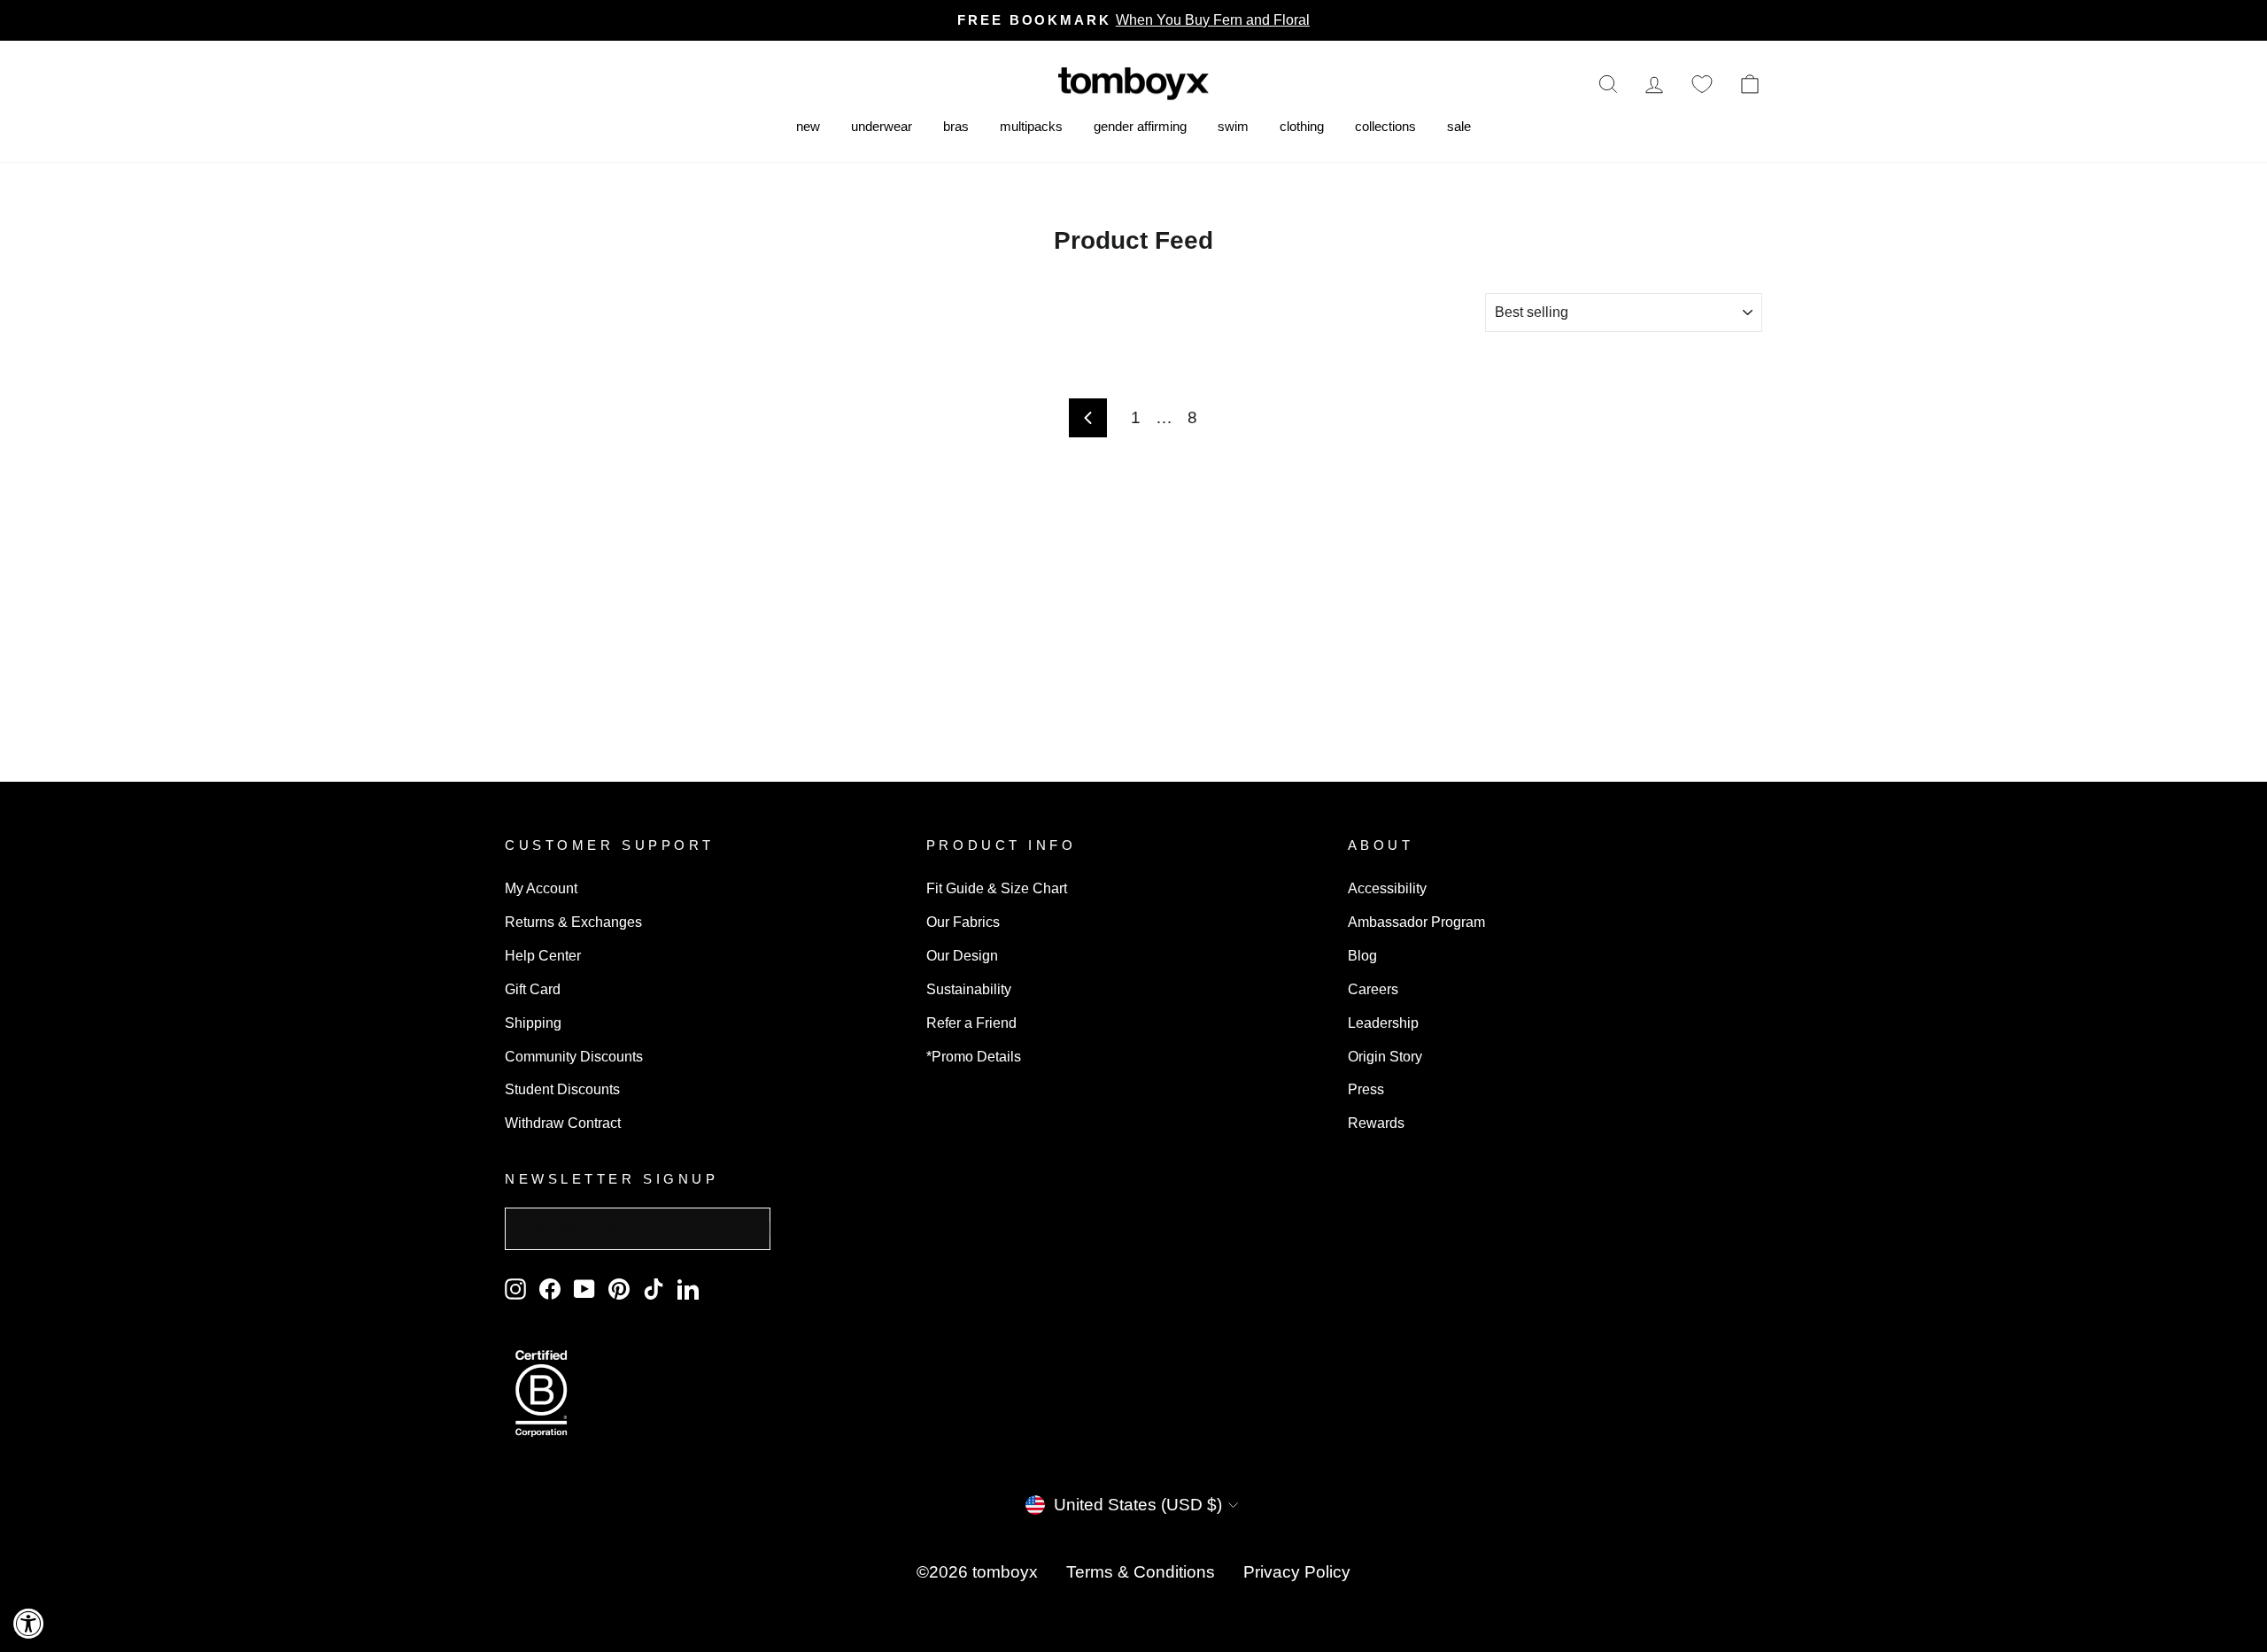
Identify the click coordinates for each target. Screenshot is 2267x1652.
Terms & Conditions (1141, 1572)
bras (956, 126)
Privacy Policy (1297, 1572)
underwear (882, 126)
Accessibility (1387, 888)
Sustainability (969, 989)
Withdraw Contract (563, 1123)
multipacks (1031, 126)
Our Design (962, 955)
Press (1366, 1089)
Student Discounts (562, 1089)
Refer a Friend (971, 1023)
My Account (541, 888)
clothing (1302, 126)
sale (1459, 126)
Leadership (1383, 1023)
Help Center (543, 955)
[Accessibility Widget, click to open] (29, 1623)
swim (1233, 126)
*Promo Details (974, 1056)
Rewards (1376, 1123)
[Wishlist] (1702, 84)
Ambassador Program (1416, 922)
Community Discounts (574, 1056)
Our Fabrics (963, 922)
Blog (1362, 955)
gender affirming (1140, 126)
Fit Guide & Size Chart (997, 888)
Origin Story (1385, 1056)
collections (1385, 126)
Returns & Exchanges (573, 922)
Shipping (533, 1023)
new (808, 126)
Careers (1373, 989)
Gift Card (533, 989)
